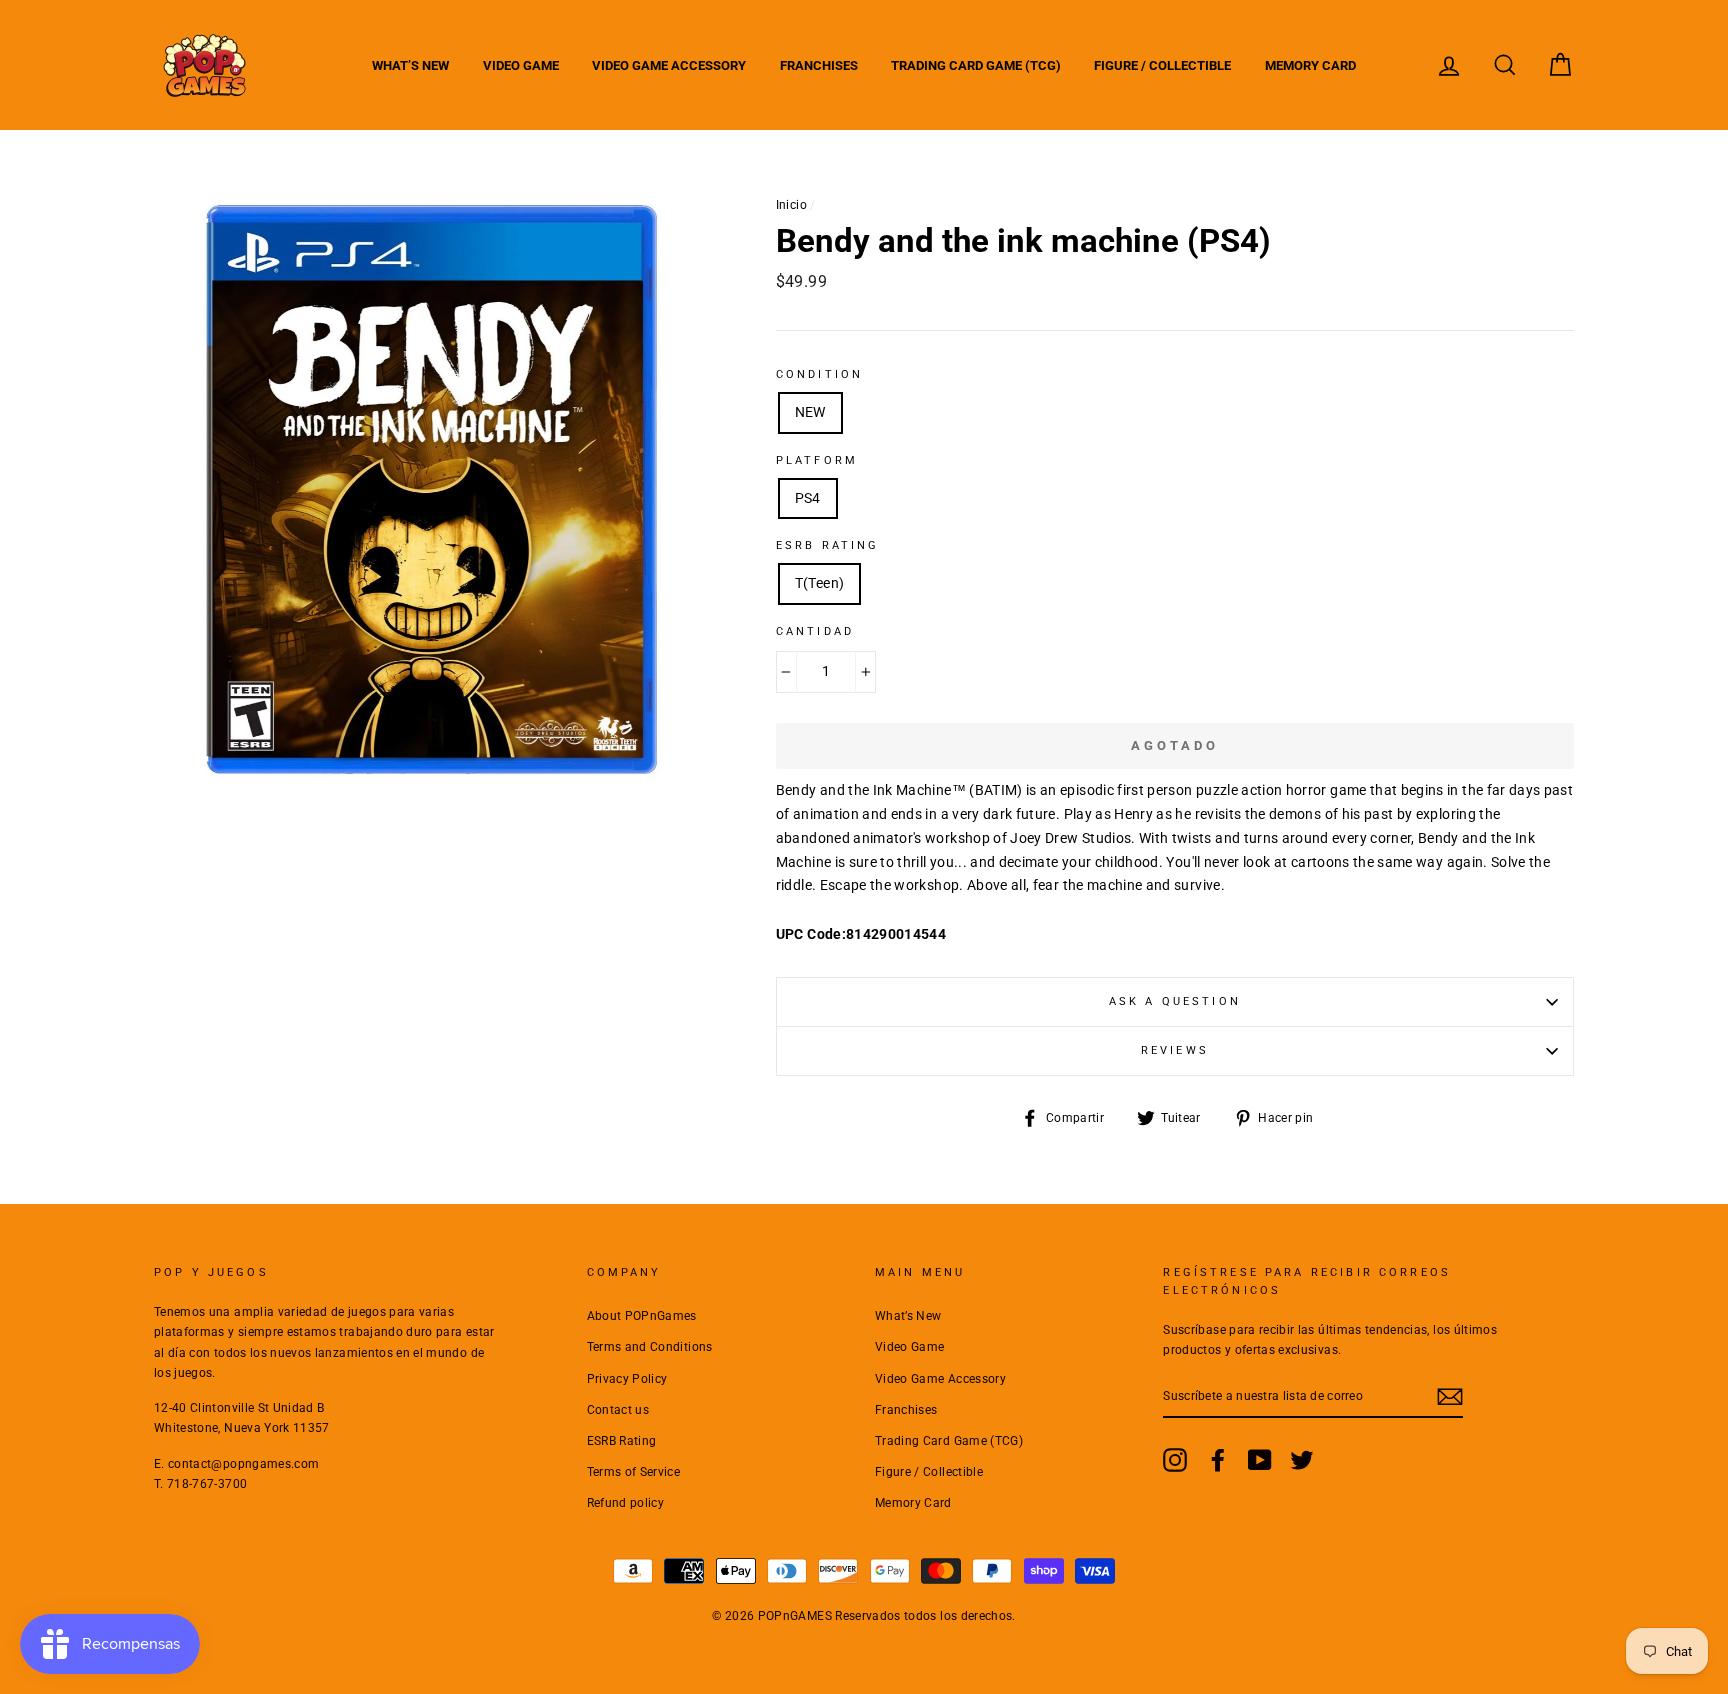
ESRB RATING (828, 545)
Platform (817, 460)
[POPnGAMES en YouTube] (1260, 1460)
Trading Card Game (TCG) (976, 65)
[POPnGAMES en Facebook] (1218, 1460)
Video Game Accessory (669, 65)
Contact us (618, 1410)
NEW (810, 412)
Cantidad (815, 631)
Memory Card (1310, 65)
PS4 (808, 498)
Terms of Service (634, 1472)
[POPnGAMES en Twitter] (1302, 1460)
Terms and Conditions (650, 1347)
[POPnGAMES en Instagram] (1175, 1460)
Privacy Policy (627, 1379)
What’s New (410, 65)
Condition (819, 374)
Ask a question (1175, 1001)
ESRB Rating (622, 1441)
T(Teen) (819, 583)
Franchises (819, 65)
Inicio (791, 205)
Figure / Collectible (1162, 65)
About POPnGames (642, 1316)
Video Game (521, 65)
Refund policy (626, 1503)
